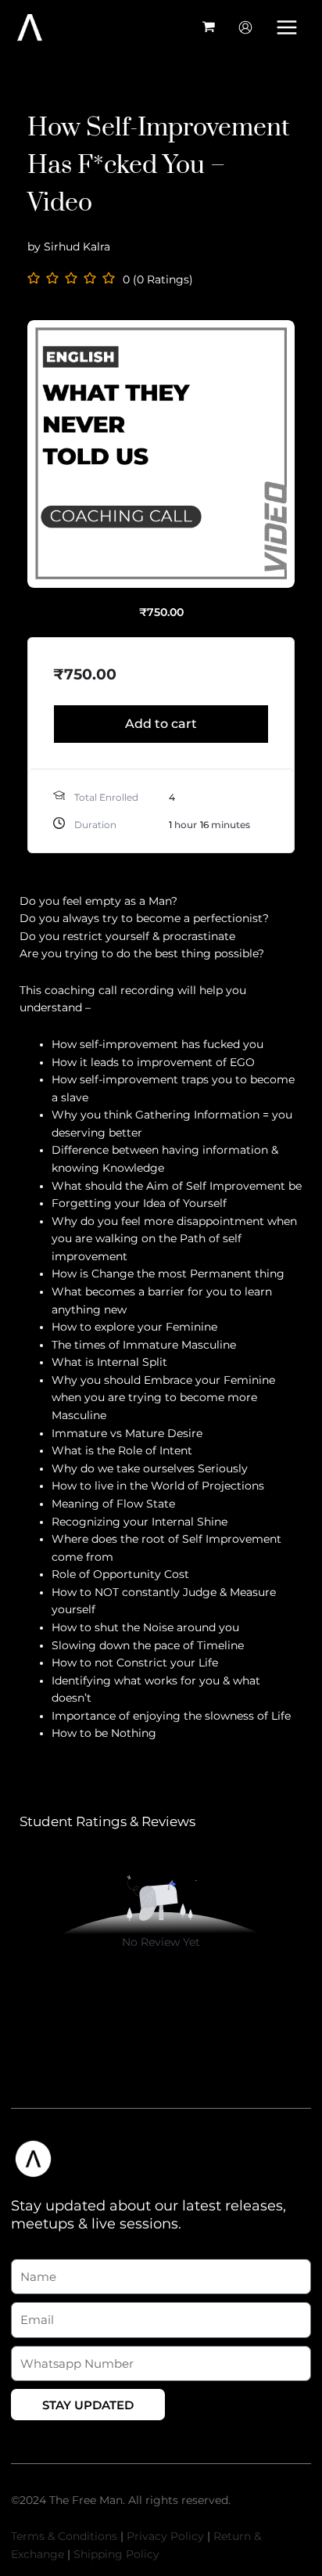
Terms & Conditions (64, 2536)
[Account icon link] (245, 27)
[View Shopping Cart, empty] (209, 27)
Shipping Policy (116, 2554)
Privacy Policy (165, 2536)
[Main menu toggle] (287, 27)
